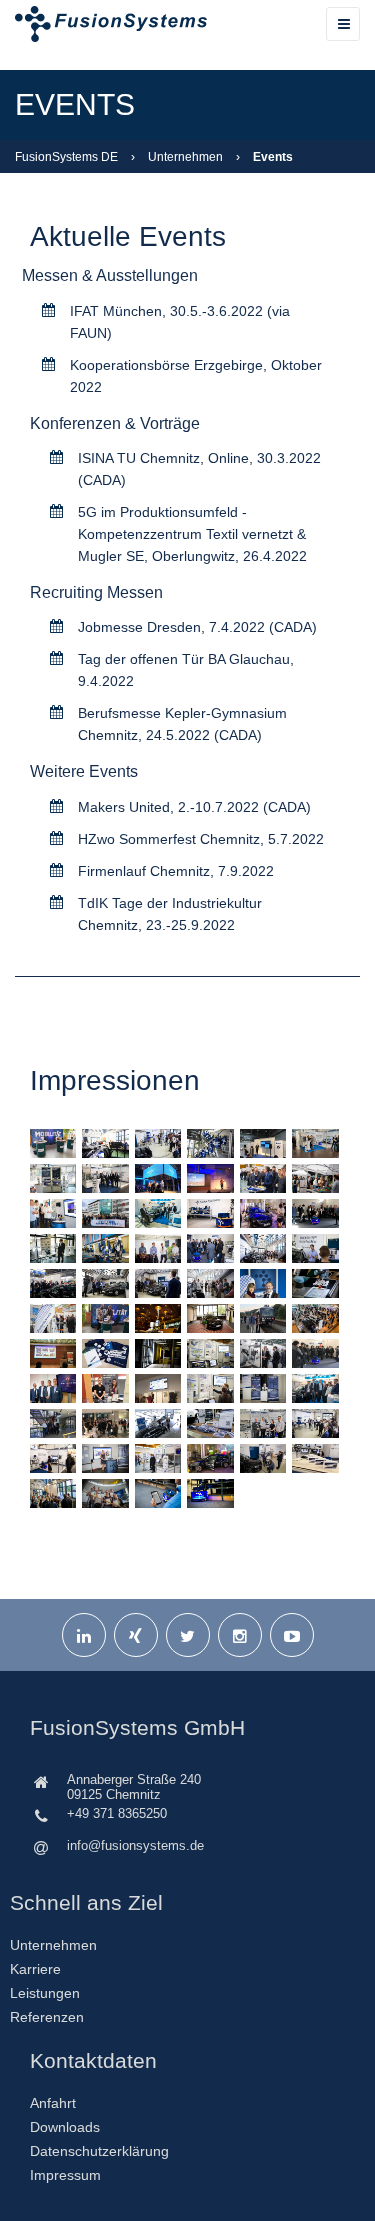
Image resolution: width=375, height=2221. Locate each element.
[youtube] (292, 1635)
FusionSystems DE (66, 157)
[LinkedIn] (84, 1635)
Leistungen (45, 1993)
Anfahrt (53, 2103)
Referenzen (47, 2017)
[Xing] (136, 1635)
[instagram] (240, 1635)
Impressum (65, 2175)
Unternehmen (185, 157)
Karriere (35, 1969)
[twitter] (188, 1635)
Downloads (65, 2127)
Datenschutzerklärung (99, 2151)
